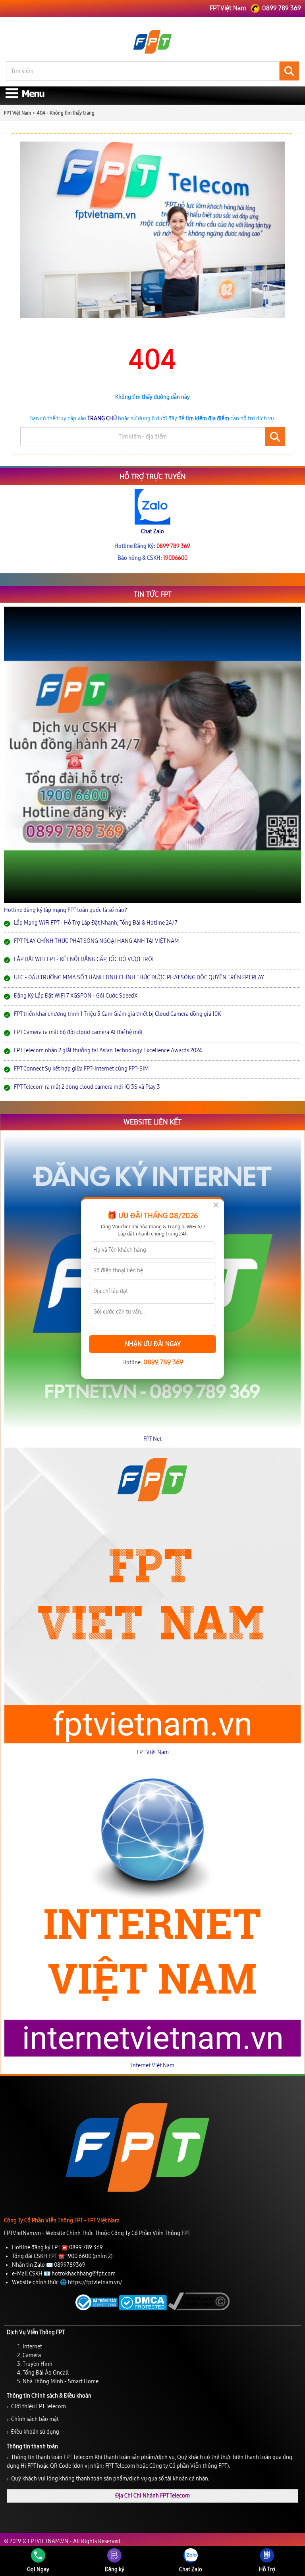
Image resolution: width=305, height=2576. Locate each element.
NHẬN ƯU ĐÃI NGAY (153, 1344)
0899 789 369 (163, 1362)
